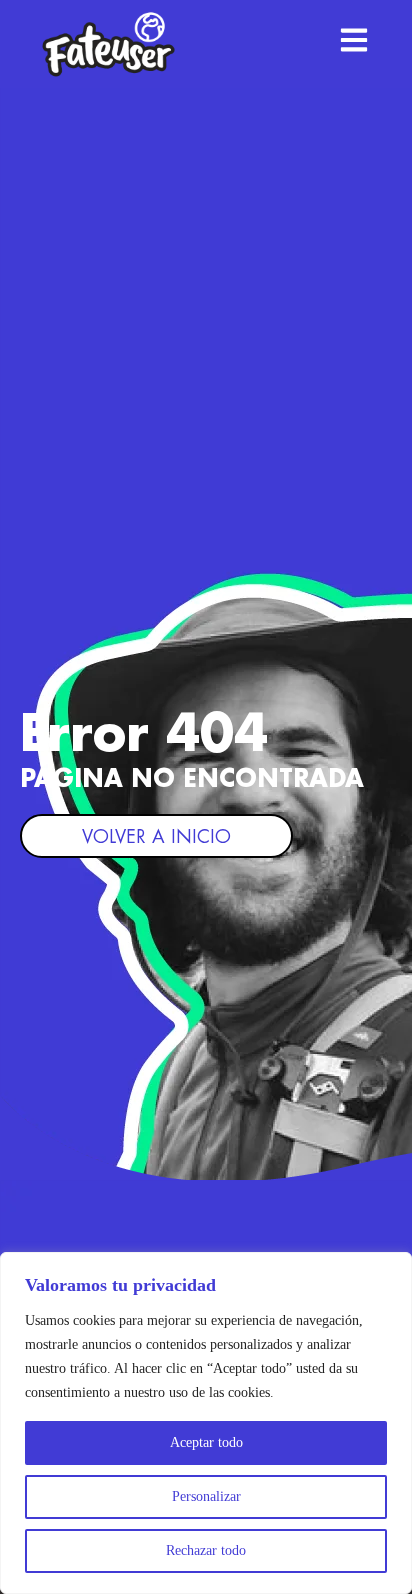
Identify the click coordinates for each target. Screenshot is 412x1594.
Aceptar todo (206, 1442)
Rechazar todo (206, 1550)
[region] (206, 1423)
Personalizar (206, 1496)
